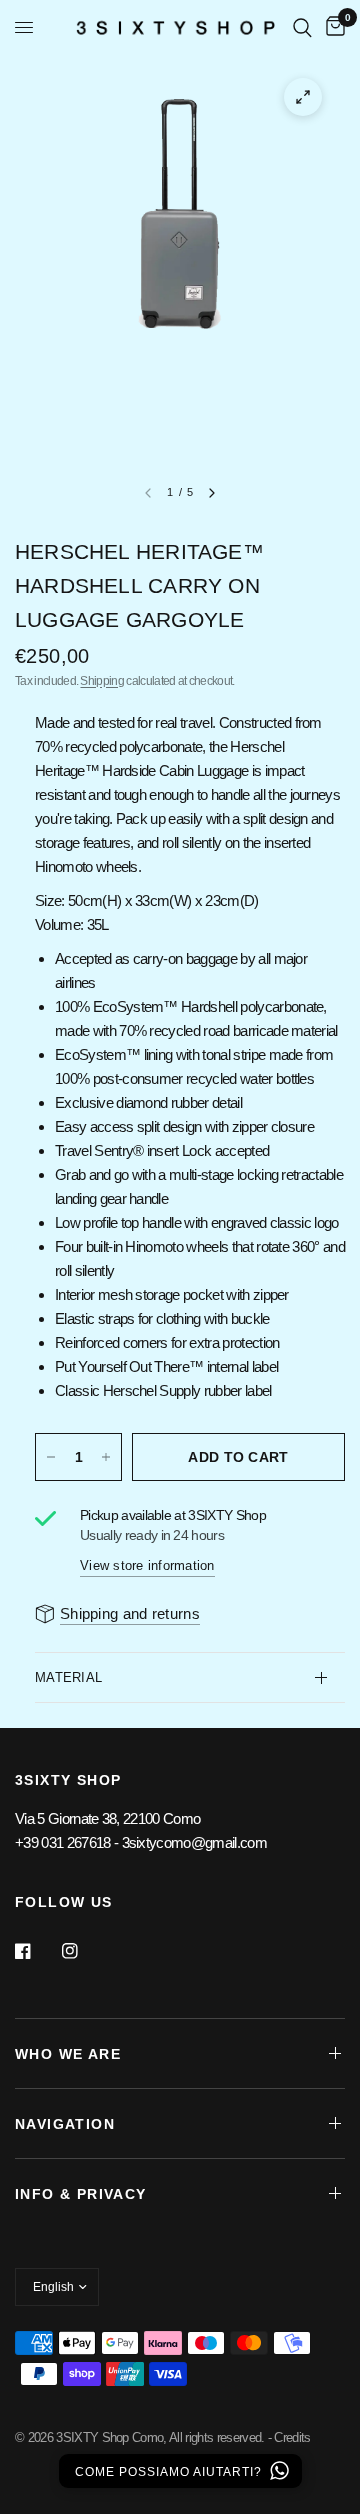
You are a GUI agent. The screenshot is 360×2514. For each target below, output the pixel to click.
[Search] (302, 27)
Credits (292, 2437)
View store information (147, 1565)
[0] (332, 27)
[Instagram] (84, 1951)
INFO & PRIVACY (81, 2194)
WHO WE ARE (68, 2054)
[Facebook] (37, 1951)
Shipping (102, 681)
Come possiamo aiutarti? (170, 2472)
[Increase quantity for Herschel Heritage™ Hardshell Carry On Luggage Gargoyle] (106, 1457)
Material (68, 1677)
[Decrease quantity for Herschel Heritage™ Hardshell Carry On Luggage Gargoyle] (51, 1457)
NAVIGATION (65, 2124)
